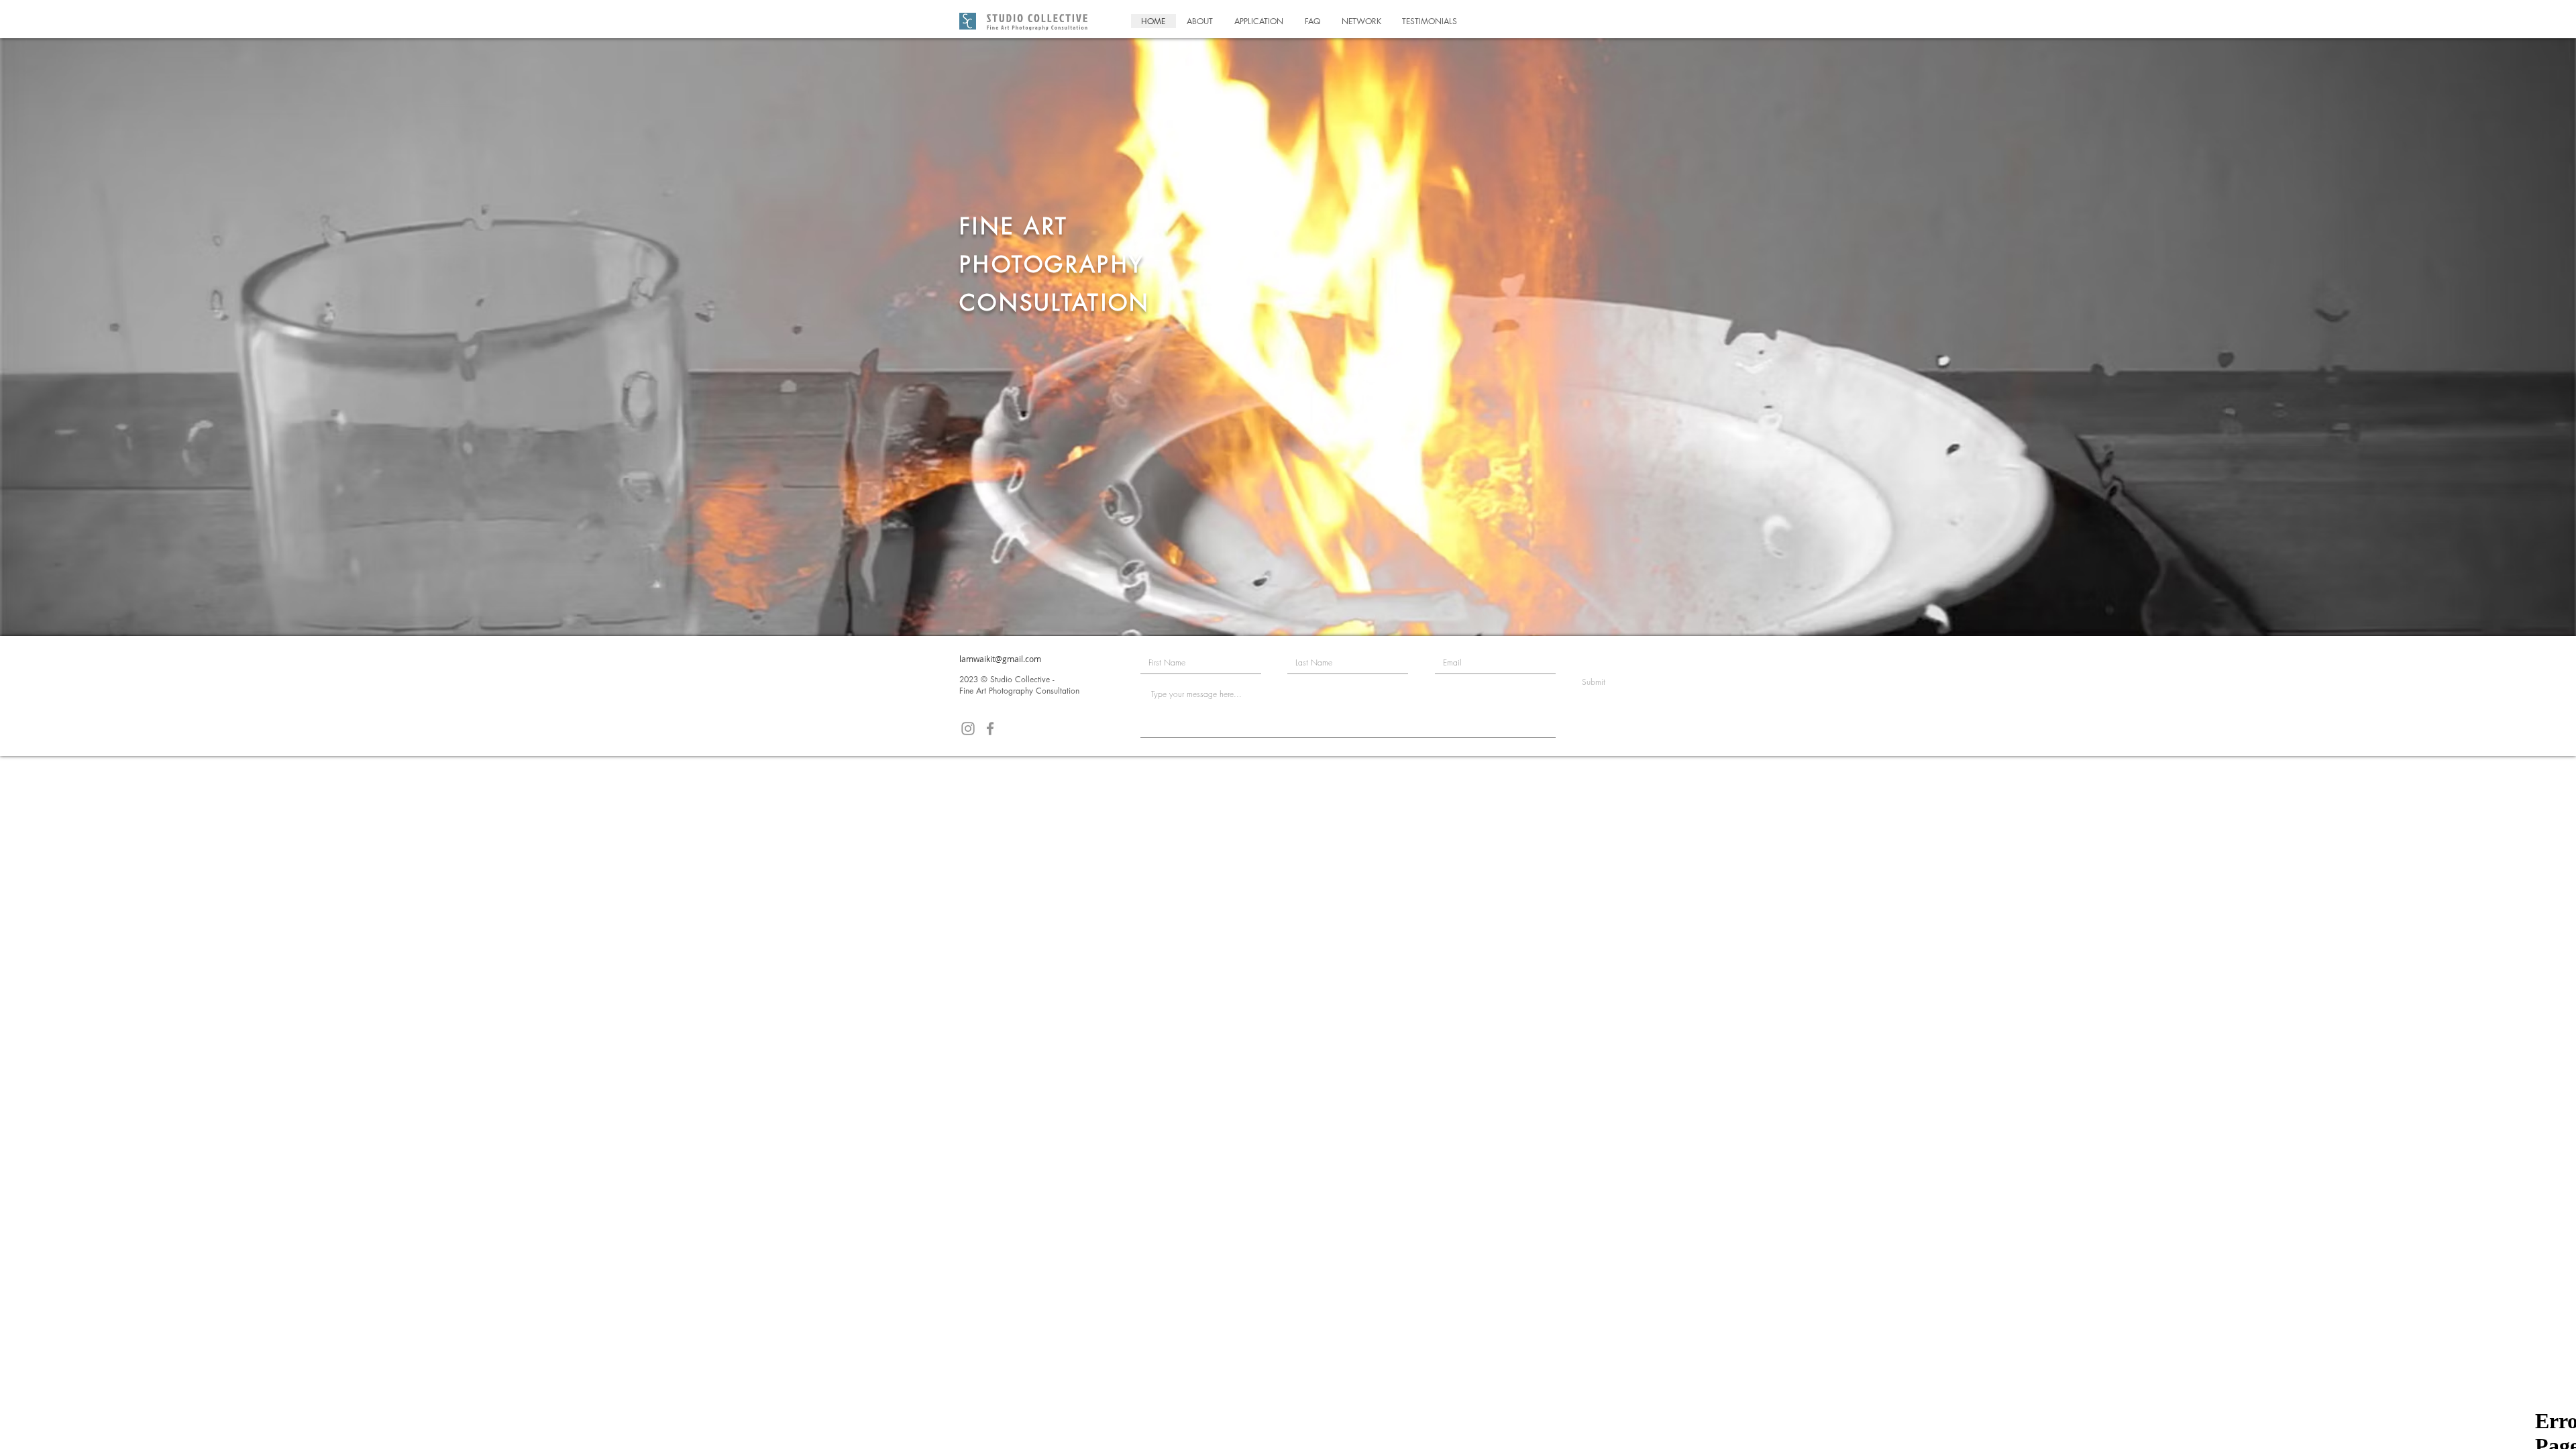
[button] (1200, 21)
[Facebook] (990, 729)
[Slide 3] (1300, 602)
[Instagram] (968, 729)
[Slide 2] (1288, 602)
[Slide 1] (1276, 602)
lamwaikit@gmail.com (1000, 659)
